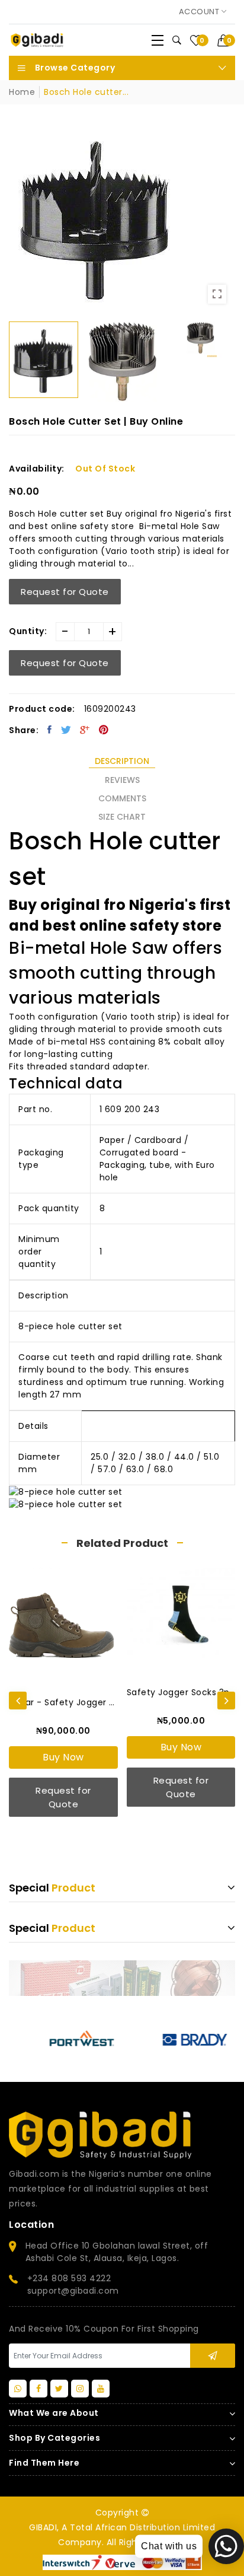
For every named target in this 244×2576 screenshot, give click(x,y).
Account (200, 12)
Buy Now (63, 1757)
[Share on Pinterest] (104, 730)
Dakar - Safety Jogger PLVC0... (63, 1702)
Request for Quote (65, 592)
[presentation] (18, 1701)
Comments (122, 798)
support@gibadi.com (73, 2291)
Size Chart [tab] (122, 817)
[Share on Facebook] (50, 730)
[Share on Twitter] (66, 730)
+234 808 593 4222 (69, 2278)
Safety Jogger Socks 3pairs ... (181, 1692)
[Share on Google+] (85, 730)
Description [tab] (122, 761)
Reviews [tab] (122, 780)
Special (52, 1888)
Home (22, 92)
